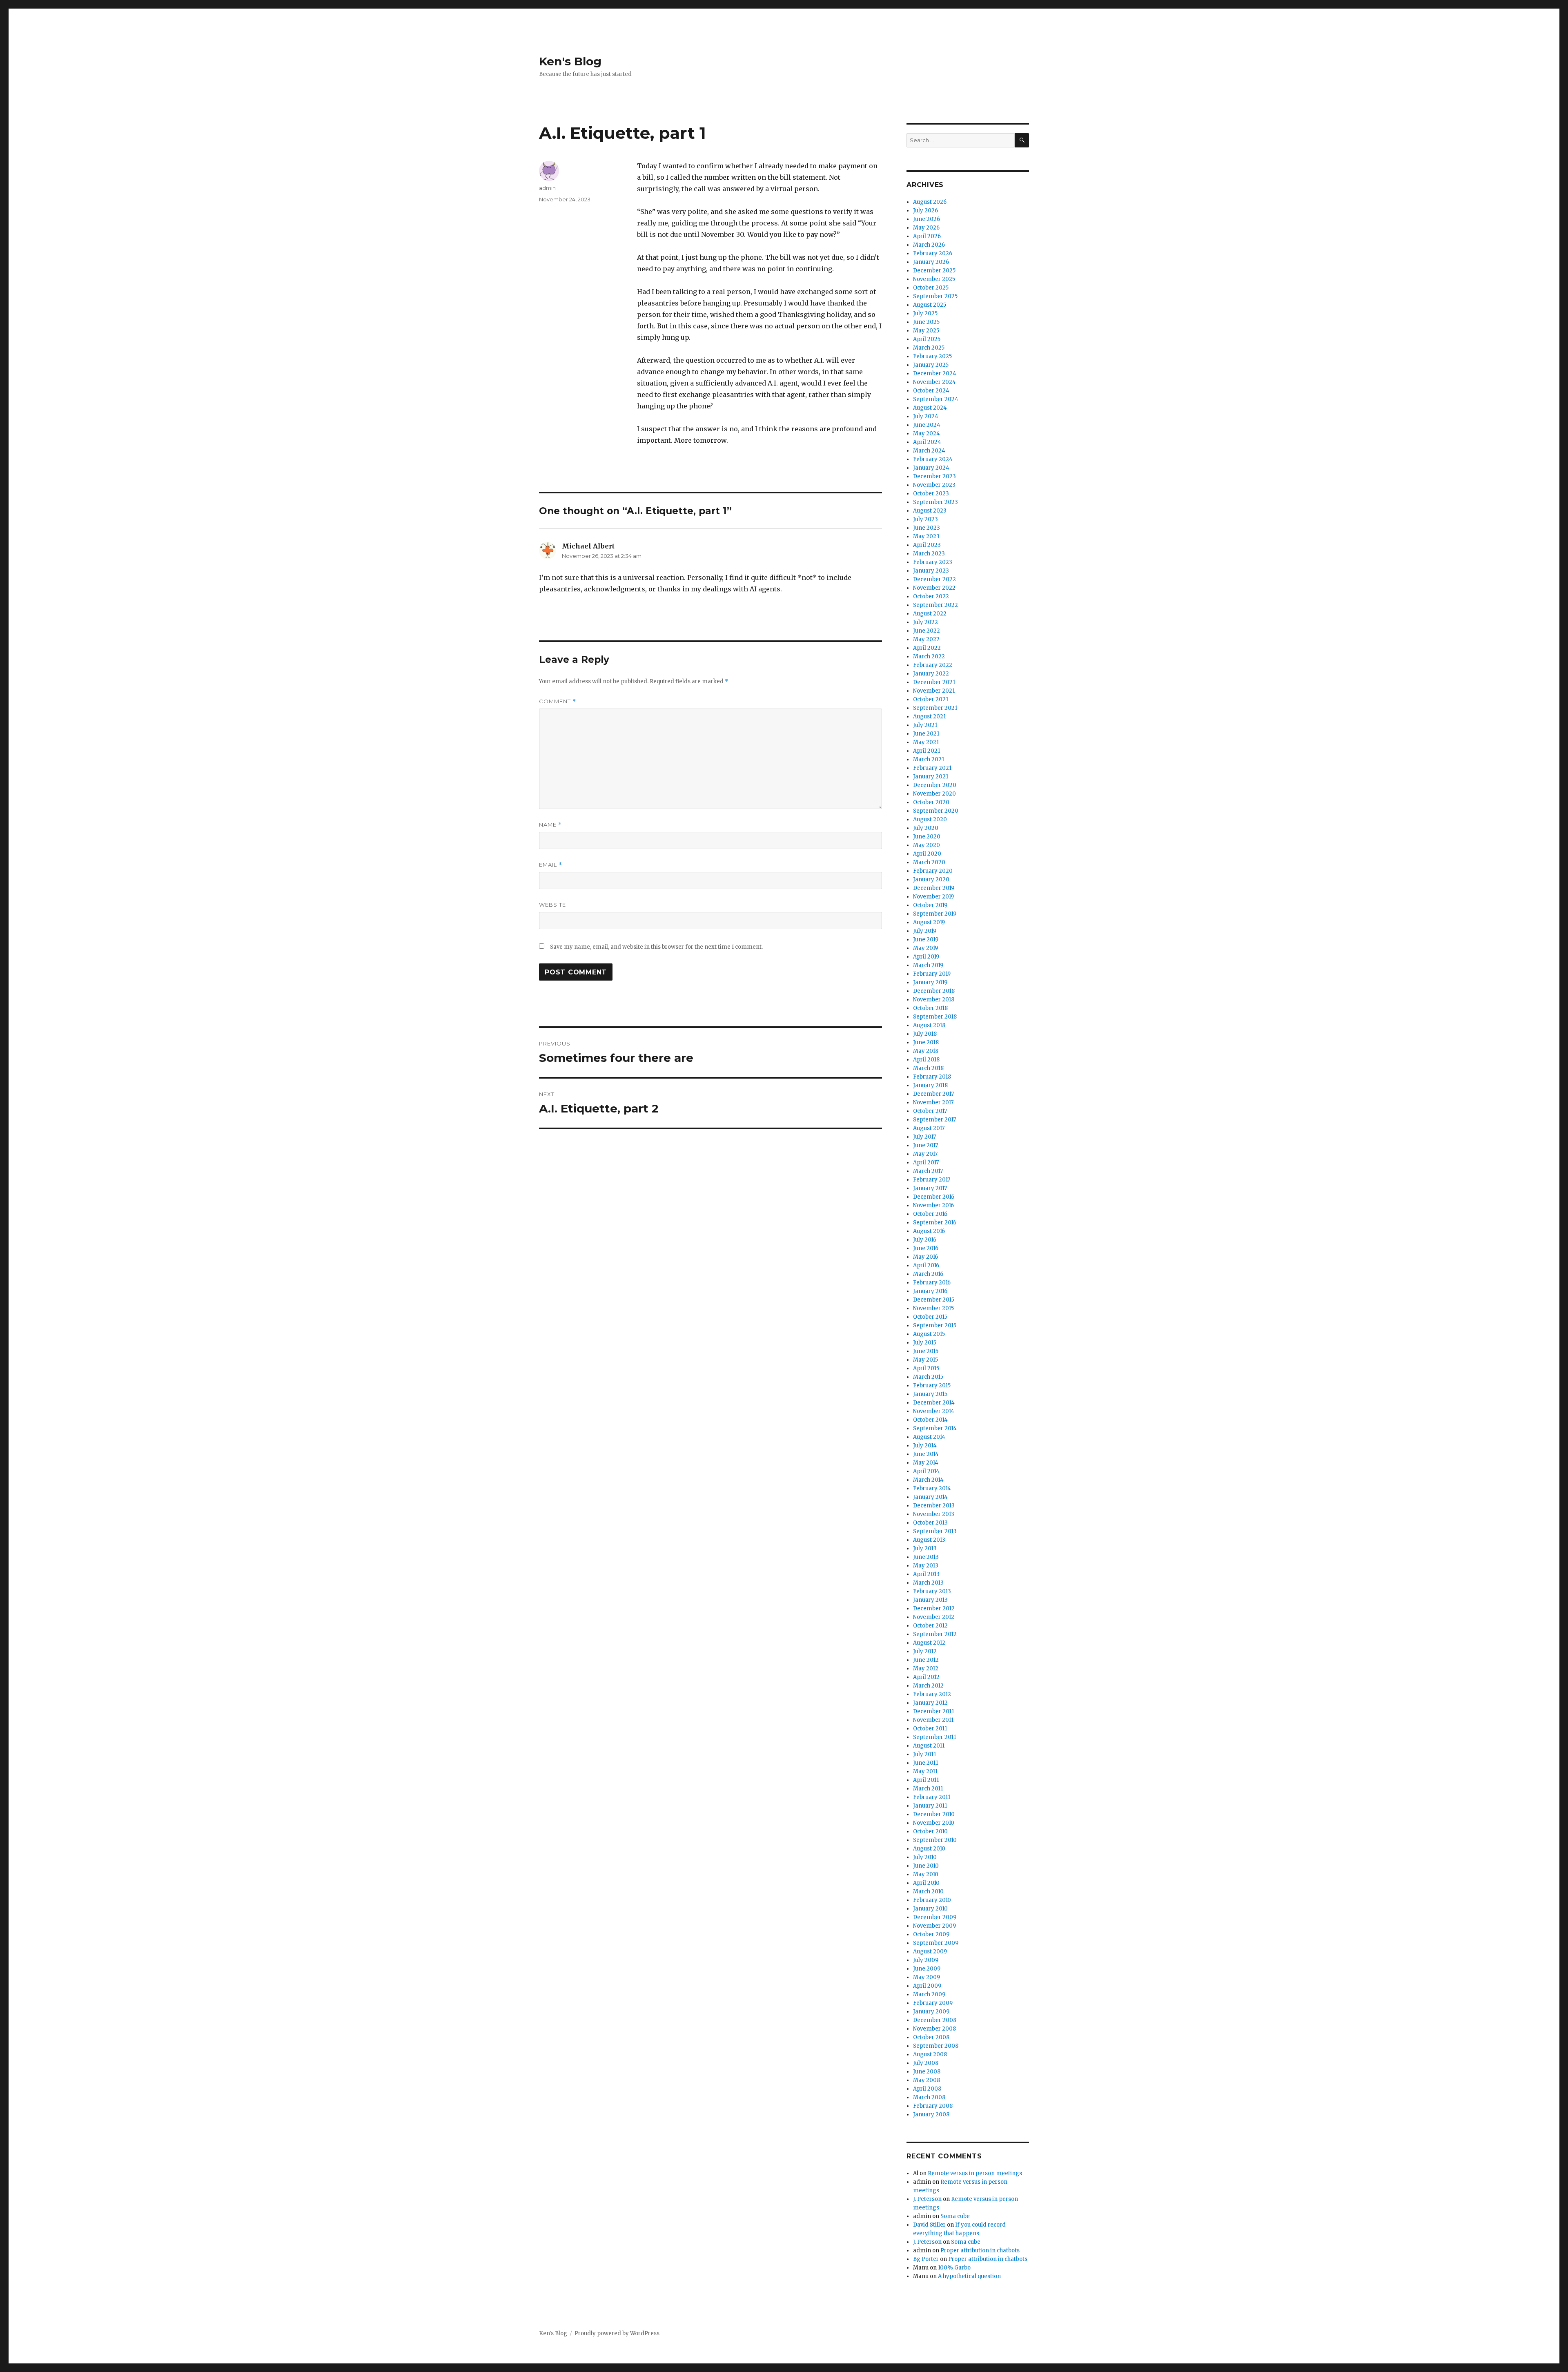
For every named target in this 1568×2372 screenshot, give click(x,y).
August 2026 (930, 202)
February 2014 (932, 1488)
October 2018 (930, 1008)
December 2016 (934, 1197)
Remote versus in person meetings (975, 2173)
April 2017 (926, 1163)
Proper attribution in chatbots (980, 2251)
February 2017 (932, 1180)
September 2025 (935, 296)
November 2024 (934, 382)
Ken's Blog (570, 61)
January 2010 (930, 1909)
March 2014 (928, 1480)
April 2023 (927, 545)
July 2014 (925, 1446)
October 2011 (930, 1729)
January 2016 (930, 1291)
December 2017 (933, 1094)
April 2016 (926, 1265)
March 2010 (928, 1892)
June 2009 (927, 1969)
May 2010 (926, 1874)
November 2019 (933, 897)
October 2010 (930, 1831)
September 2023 (935, 502)
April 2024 (927, 442)
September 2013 (935, 1531)
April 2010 (926, 1883)
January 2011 (930, 1806)
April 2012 (926, 1677)
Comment (558, 701)
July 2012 (925, 1651)
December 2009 (935, 1917)
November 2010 (934, 1823)
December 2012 (934, 1608)
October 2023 (931, 494)
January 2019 (930, 982)
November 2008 (934, 2029)
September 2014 (935, 1428)
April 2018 (926, 1060)
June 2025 (926, 322)
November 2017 (933, 1102)
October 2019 (930, 905)
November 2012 (934, 1617)
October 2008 (931, 2037)
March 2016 (928, 1274)
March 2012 (928, 1686)
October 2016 (930, 1214)
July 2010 (925, 1857)
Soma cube (955, 2216)
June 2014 (926, 1454)
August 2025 (930, 305)
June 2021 (926, 734)
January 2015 (930, 1394)
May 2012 (926, 1669)
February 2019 (932, 974)
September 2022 (935, 605)
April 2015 (926, 1368)
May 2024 (927, 434)
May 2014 (926, 1463)
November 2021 (934, 691)
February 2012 (932, 1694)
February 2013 (932, 1591)
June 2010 (926, 1866)
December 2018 (934, 991)
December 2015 (934, 1300)
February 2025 (932, 356)
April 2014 (926, 1471)
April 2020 (927, 854)
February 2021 (932, 768)
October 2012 (930, 1626)
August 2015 (929, 1334)
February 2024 (933, 459)
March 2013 (928, 1583)
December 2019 (934, 888)
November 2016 (933, 1205)
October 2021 (931, 699)
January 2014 (930, 1497)
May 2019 (925, 948)
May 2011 (925, 1771)
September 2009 (936, 1943)
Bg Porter (926, 2259)
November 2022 (934, 588)
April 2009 (927, 1986)
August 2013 (929, 1540)
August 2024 (930, 408)
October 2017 (930, 1111)
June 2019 (926, 940)
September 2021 (935, 708)
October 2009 (931, 1934)
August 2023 (930, 511)
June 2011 (925, 1763)
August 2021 (929, 717)
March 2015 (928, 1377)
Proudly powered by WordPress (617, 2333)
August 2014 (929, 1437)
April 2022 (927, 648)
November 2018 (934, 1000)
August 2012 (929, 1643)
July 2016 (925, 1240)
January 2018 (930, 1085)
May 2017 (925, 1154)
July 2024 (926, 416)
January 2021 (931, 777)
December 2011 (933, 1711)
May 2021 (926, 742)
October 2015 (930, 1317)
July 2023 (925, 519)
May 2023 (926, 536)
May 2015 (925, 1360)
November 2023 (934, 485)
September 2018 (935, 1017)
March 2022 (929, 657)
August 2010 (929, 1849)
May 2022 (926, 639)
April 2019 (926, 957)
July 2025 (925, 313)
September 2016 (935, 1223)
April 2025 (927, 339)
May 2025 (926, 331)
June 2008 (927, 2072)
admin (547, 188)
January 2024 (931, 468)
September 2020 (936, 811)
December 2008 (935, 2020)
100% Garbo (954, 2268)
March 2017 (928, 1171)
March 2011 (928, 1789)
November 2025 (934, 279)
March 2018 (928, 1068)
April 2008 (927, 2089)
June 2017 (925, 1145)
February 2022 (933, 665)
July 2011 (924, 1754)
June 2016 (926, 1248)
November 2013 (934, 1514)
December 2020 (935, 785)
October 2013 (930, 1523)
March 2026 (929, 245)
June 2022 (927, 631)
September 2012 (935, 1634)
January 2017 (930, 1188)
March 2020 (929, 862)
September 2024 (936, 399)
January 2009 (931, 2012)
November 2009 (934, 1926)
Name (550, 825)
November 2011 (933, 1720)
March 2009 (929, 1994)
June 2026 (927, 219)
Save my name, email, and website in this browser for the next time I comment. (656, 947)
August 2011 (929, 1746)
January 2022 (931, 674)
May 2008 (927, 2080)
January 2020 (931, 879)
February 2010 (932, 1900)
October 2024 (931, 391)
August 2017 (929, 1128)
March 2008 (929, 2097)
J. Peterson (927, 2199)
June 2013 (926, 1557)
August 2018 (929, 1025)
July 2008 (926, 2063)
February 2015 (932, 1386)
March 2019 (928, 965)
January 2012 (930, 1703)
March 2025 (929, 348)
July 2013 (925, 1548)
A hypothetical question (969, 2276)
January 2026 (931, 262)
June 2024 (927, 425)
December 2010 (934, 1814)
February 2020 (933, 871)
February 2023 (933, 562)
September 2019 (935, 914)
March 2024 (929, 451)
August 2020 (930, 819)
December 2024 (935, 373)
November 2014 (934, 1411)
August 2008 (930, 2054)
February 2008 (933, 2106)
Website (552, 905)
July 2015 (925, 1343)
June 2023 (927, 528)
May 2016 (925, 1257)
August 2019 (929, 922)
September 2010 (935, 1840)
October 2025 (931, 288)
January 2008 (931, 2115)
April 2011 (926, 1780)
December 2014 (934, 1403)
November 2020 (934, 794)
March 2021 (929, 759)
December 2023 (934, 476)
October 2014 (930, 1420)
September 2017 (934, 1120)
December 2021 (934, 682)
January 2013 (930, 1600)
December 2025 (934, 271)
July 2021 (925, 725)
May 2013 (926, 1566)
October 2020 (931, 802)
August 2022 (930, 614)
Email (551, 865)
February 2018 (932, 1077)
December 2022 (934, 579)
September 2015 (935, 1325)
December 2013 (934, 1506)
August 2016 (929, 1231)
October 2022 (931, 596)
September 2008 (936, 2046)
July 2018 (925, 1034)
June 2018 (926, 1042)
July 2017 (924, 1137)
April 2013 (926, 1574)
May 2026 (926, 228)
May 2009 (927, 1977)
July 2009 (926, 1960)
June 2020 (927, 837)
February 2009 (933, 2003)
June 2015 (926, 1351)
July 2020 (926, 828)
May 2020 (927, 845)
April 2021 (927, 751)
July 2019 (925, 931)
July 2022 (925, 622)
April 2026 (927, 236)
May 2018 (926, 1051)
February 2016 (932, 1283)
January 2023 (931, 571)
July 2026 (925, 211)
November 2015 (933, 1308)
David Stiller (929, 2225)
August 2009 (930, 1952)
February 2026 (933, 253)
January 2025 (931, 365)
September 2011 (934, 1737)
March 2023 (929, 554)
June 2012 (926, 1660)
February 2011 (932, 1797)
